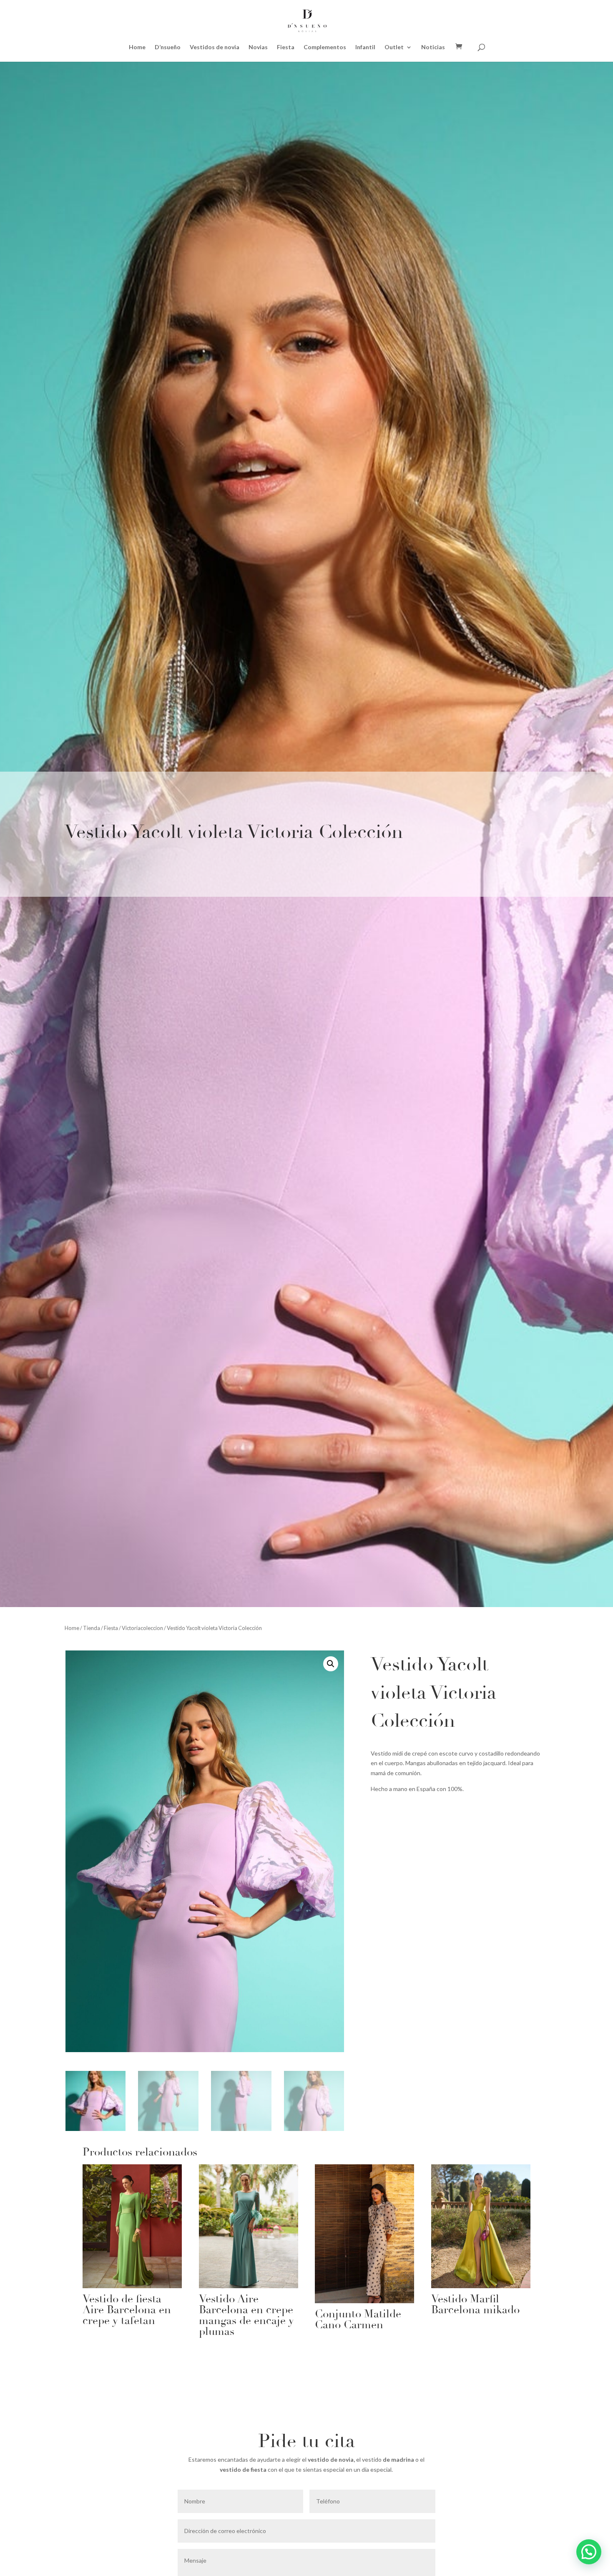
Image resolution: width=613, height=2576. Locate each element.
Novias (258, 47)
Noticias (433, 47)
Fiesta (286, 47)
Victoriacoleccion (142, 1628)
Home (137, 47)
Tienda (92, 1628)
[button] (331, 1664)
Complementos (325, 47)
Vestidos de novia (215, 47)
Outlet (394, 47)
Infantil (365, 47)
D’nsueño (168, 47)
